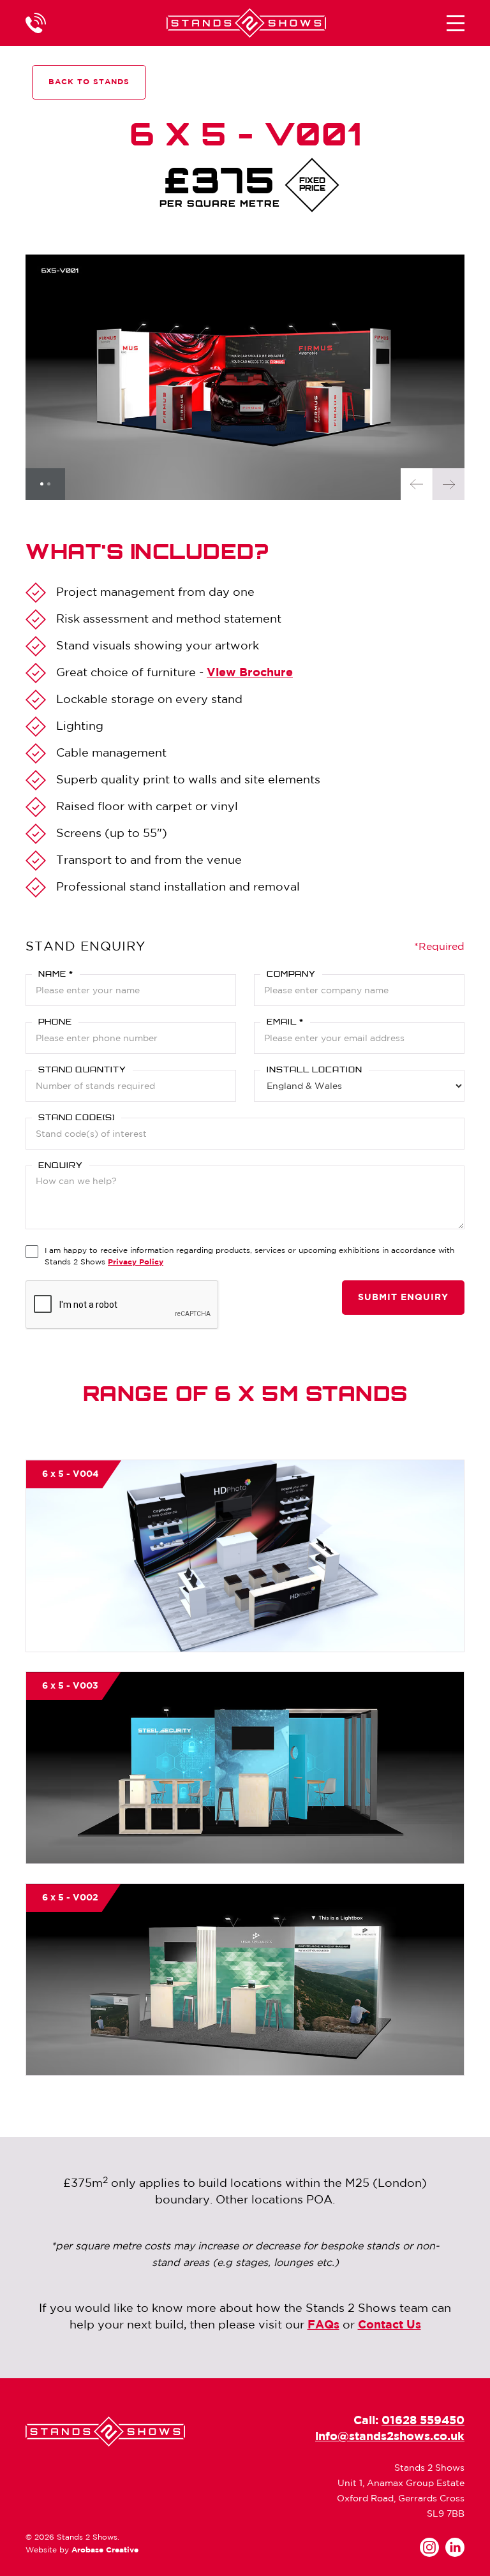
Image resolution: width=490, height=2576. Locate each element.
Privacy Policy (136, 1262)
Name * (56, 975)
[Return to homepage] (246, 23)
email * (285, 1023)
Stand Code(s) (77, 1118)
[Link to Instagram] (429, 2547)
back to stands (89, 82)
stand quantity (82, 1070)
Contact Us (390, 2325)
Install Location (315, 1070)
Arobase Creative (105, 2550)
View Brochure (250, 673)
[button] (456, 23)
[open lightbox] (245, 377)
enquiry (61, 1166)
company (291, 975)
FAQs (323, 2325)
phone (55, 1023)
